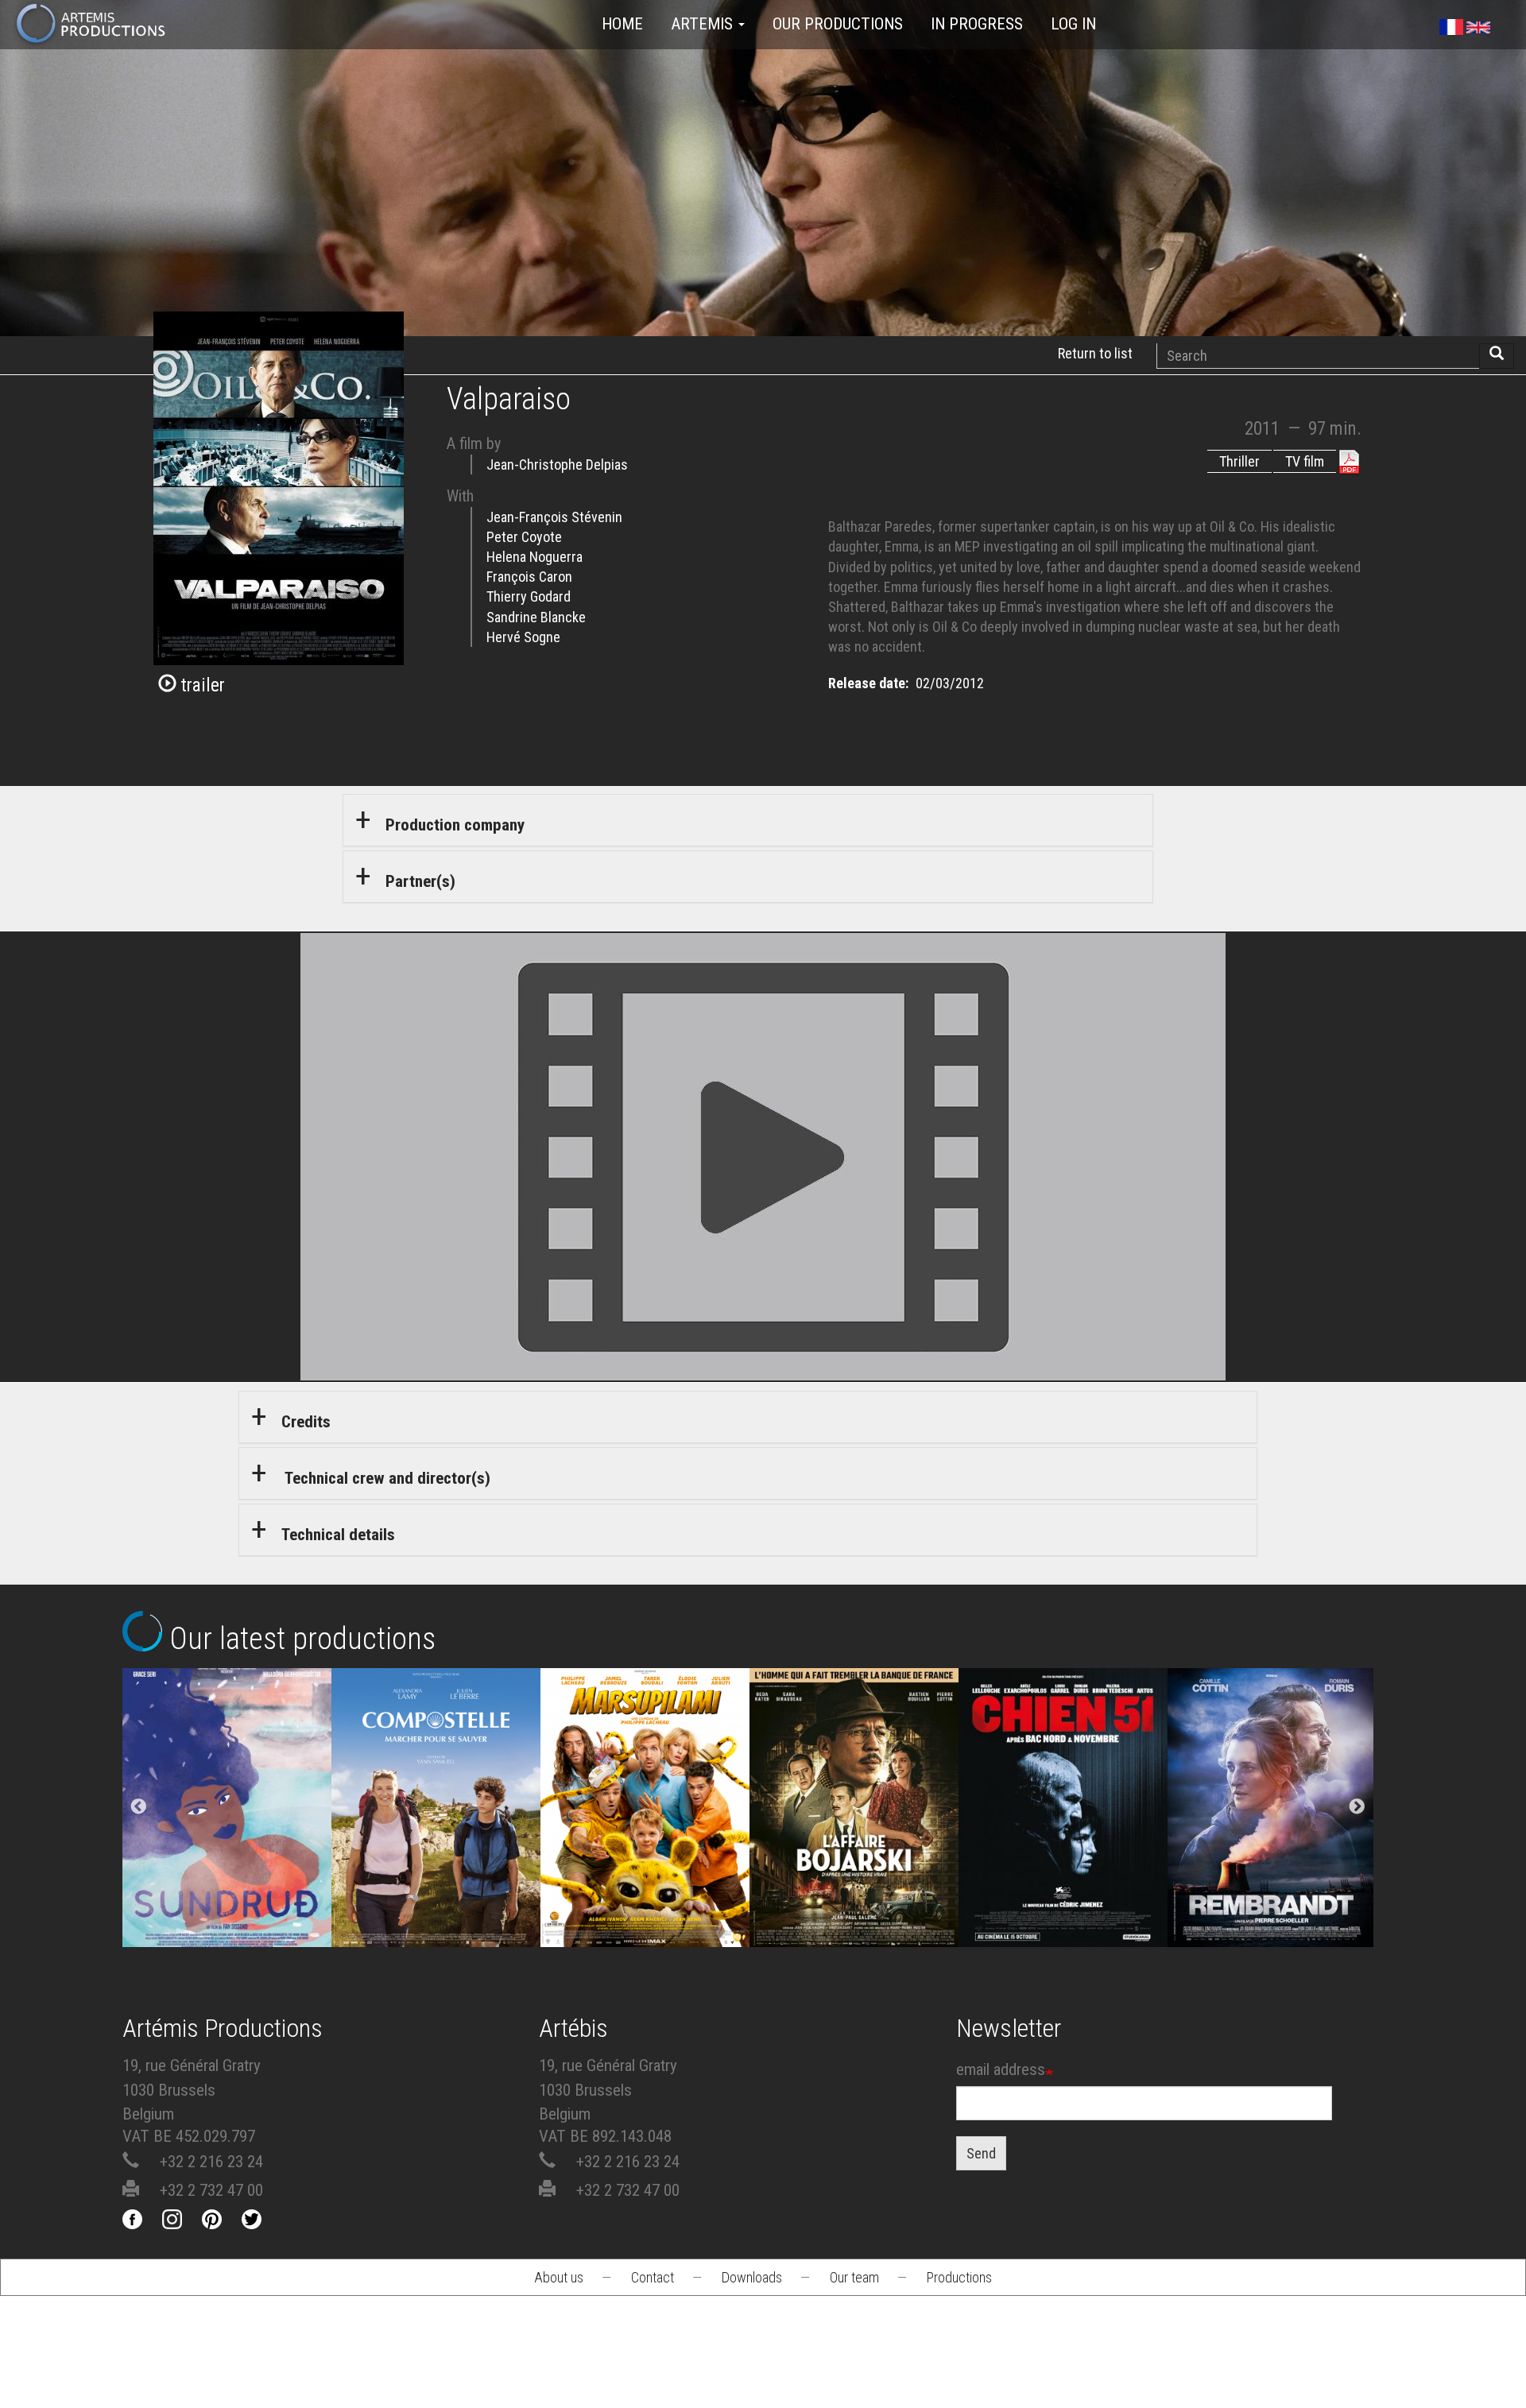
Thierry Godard (529, 596)
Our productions (838, 24)
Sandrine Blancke (536, 617)
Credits (306, 1422)
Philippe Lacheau (645, 1868)
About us (559, 2277)
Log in (1073, 24)
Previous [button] (139, 1807)
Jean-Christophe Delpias (557, 465)
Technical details (338, 1535)
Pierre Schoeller (1272, 1868)
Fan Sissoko (227, 1824)
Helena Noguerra (534, 557)
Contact (653, 2277)
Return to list (1095, 353)
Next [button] (1357, 1807)
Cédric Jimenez (1063, 1868)
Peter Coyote (524, 537)
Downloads (752, 2277)
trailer (201, 685)
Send (981, 2153)
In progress (977, 24)
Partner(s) (420, 881)
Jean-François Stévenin (554, 517)
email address (1001, 2069)
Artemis (704, 24)
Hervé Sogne (523, 637)
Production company (455, 825)
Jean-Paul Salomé (854, 1868)
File (240, 1763)
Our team (854, 2277)
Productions (959, 2277)
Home (622, 24)
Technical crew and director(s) (386, 1478)
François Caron (529, 577)
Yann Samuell (436, 1868)
